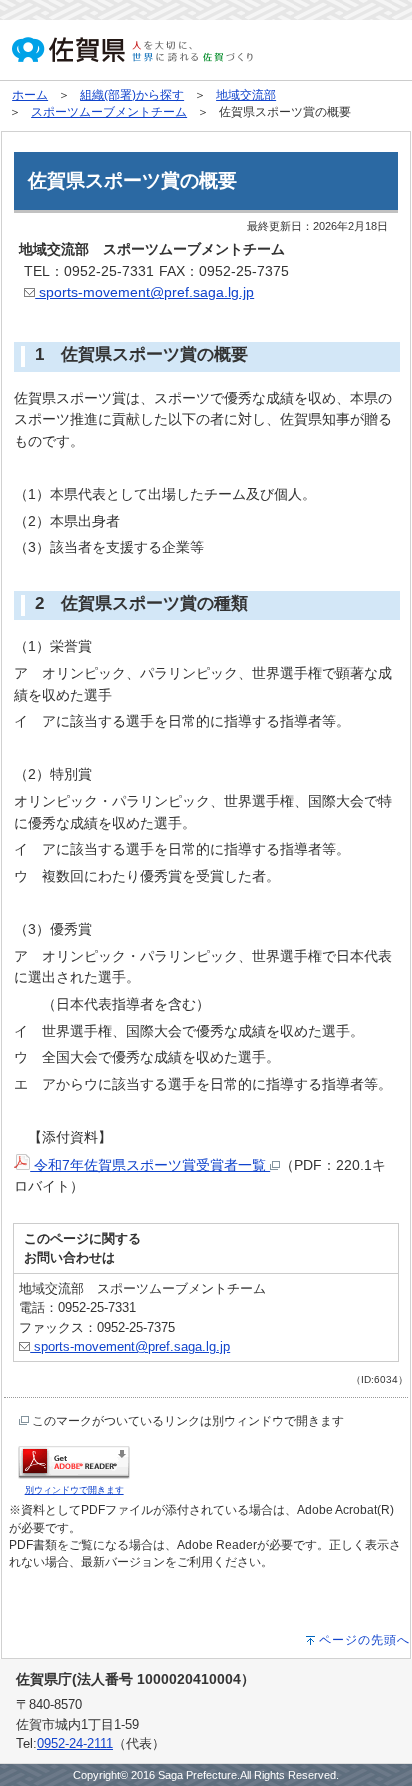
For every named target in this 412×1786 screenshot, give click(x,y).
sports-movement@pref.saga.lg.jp (144, 292)
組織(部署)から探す (132, 95)
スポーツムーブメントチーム (109, 112)
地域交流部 (246, 95)
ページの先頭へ (364, 1640)
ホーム (30, 95)
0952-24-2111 (75, 1743)
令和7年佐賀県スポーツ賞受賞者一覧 (150, 1165)
